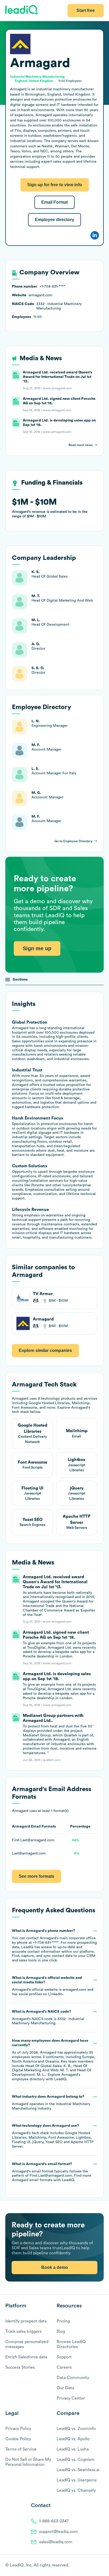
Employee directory (54, 220)
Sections (20, 980)
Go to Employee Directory (74, 841)
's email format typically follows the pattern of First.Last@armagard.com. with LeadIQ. (52, 2172)
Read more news (81, 445)
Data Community (73, 2378)
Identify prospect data (26, 2321)
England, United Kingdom (34, 81)
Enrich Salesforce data (26, 2357)
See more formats (37, 1876)
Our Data (65, 2388)
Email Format (54, 202)
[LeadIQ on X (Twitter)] (92, 2566)
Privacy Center (71, 2398)
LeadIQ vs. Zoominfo (76, 2429)
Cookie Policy (18, 2439)
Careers (64, 2367)
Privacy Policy (18, 2429)
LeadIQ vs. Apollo (73, 2439)
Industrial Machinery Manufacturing (37, 77)
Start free (86, 10)
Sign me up (37, 948)
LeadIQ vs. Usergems (77, 2480)
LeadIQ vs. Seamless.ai (78, 2470)
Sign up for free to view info (55, 185)
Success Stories (20, 2367)
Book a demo (55, 2267)
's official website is (53, 1986)
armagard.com (74, 1990)
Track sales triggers (23, 2331)
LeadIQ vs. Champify (76, 2490)
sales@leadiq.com (56, 2542)
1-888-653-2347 (54, 2521)
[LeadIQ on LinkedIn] (96, 2566)
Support (64, 2357)
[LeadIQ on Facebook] (88, 2566)
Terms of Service (21, 2449)
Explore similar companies (45, 1350)
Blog (61, 2331)
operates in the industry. (51, 2103)
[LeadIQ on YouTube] (101, 2566)
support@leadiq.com (58, 2532)
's (48, 2018)
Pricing (63, 2321)
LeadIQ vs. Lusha (73, 2449)
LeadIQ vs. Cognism (76, 2460)
